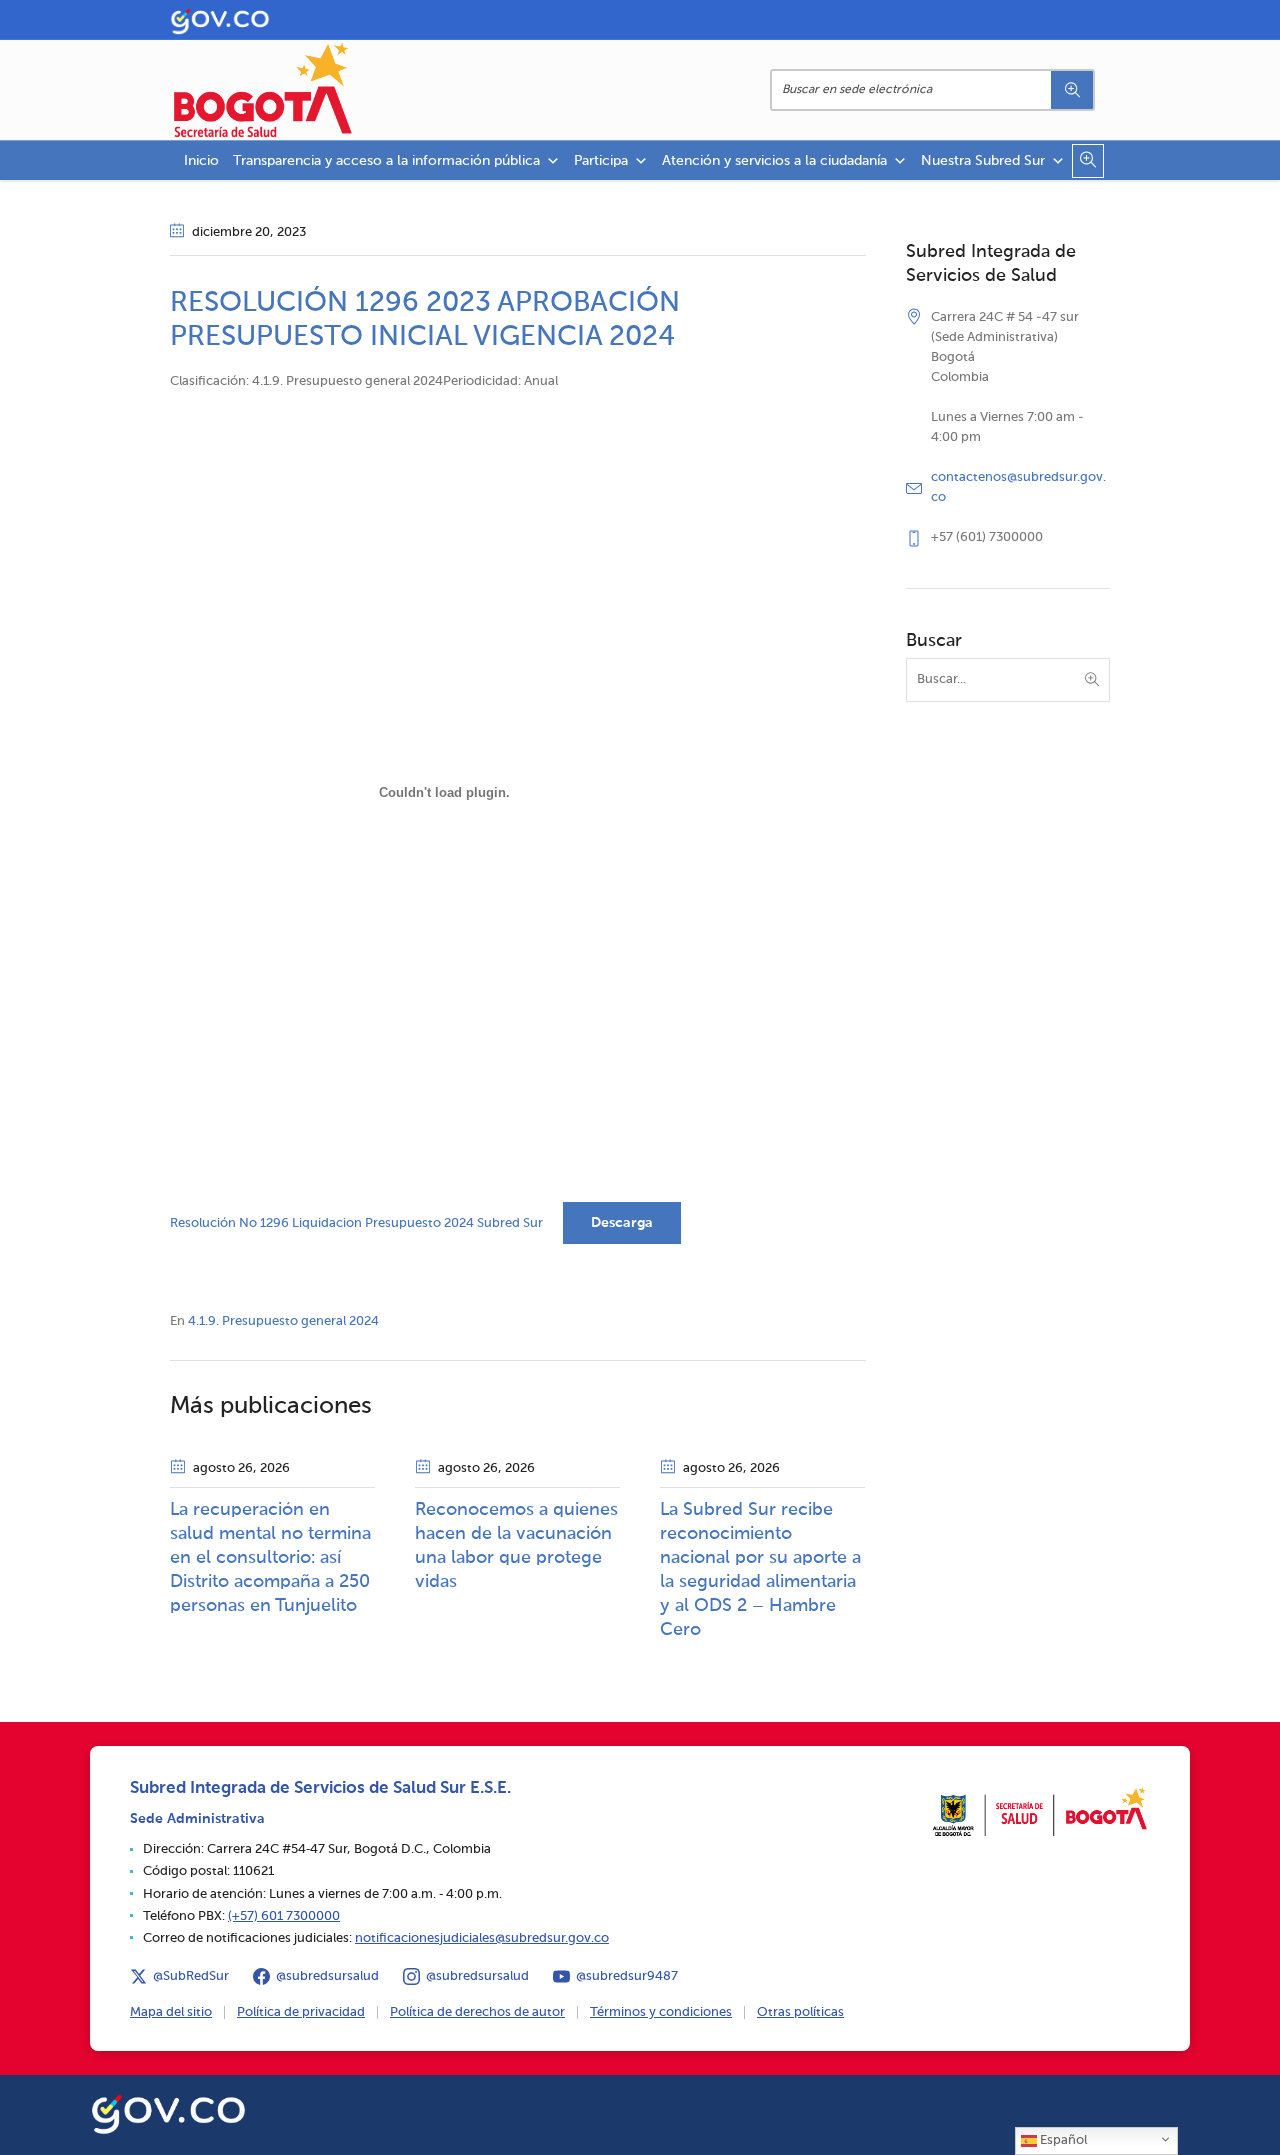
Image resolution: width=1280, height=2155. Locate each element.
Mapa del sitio (171, 2012)
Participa (601, 161)
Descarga (622, 1223)
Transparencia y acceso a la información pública (386, 161)
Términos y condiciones (661, 2012)
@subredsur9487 (627, 1976)
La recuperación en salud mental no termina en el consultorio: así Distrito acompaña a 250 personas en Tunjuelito (270, 1558)
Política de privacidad (301, 2012)
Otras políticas (800, 2012)
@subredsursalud (327, 1976)
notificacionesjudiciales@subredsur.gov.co (482, 1938)
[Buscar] (1072, 90)
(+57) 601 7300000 (284, 1916)
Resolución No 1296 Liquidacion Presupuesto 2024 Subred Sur (356, 1223)
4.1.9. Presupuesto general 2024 (283, 1321)
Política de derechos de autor (477, 2012)
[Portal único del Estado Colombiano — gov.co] (168, 2111)
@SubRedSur (191, 1976)
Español (1062, 2140)
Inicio (201, 161)
